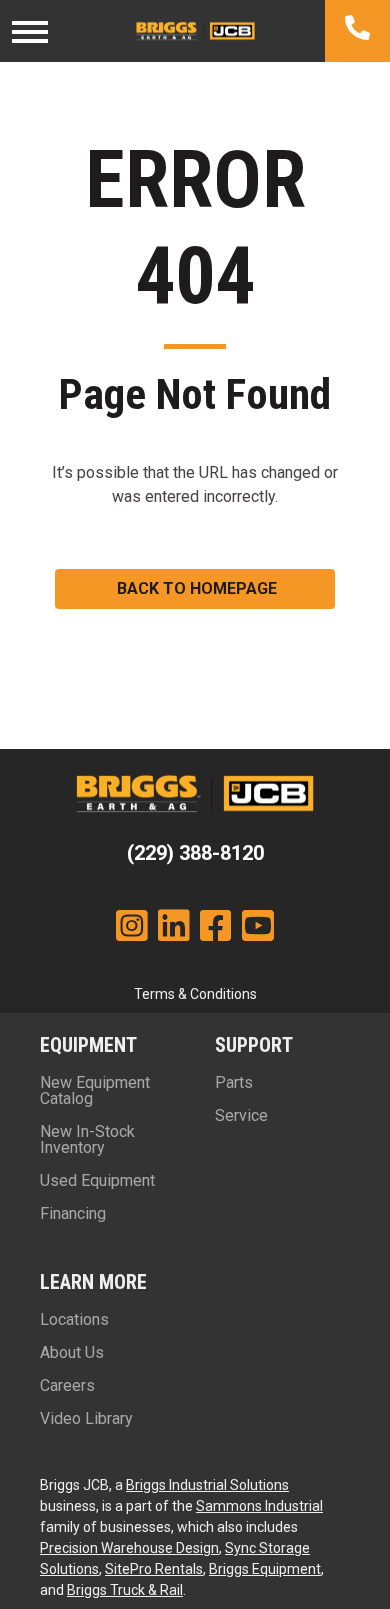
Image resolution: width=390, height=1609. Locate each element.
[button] (195, 589)
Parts (234, 1082)
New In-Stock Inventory (87, 1139)
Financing (73, 1213)
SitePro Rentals (154, 1569)
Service (241, 1115)
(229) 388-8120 (195, 853)
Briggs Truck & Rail (125, 1590)
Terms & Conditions (195, 994)
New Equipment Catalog (95, 1090)
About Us (72, 1352)
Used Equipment (97, 1180)
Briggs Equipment (265, 1569)
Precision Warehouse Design (129, 1548)
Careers (67, 1385)
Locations (74, 1319)
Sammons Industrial (259, 1506)
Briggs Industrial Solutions (207, 1485)
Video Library (86, 1418)
